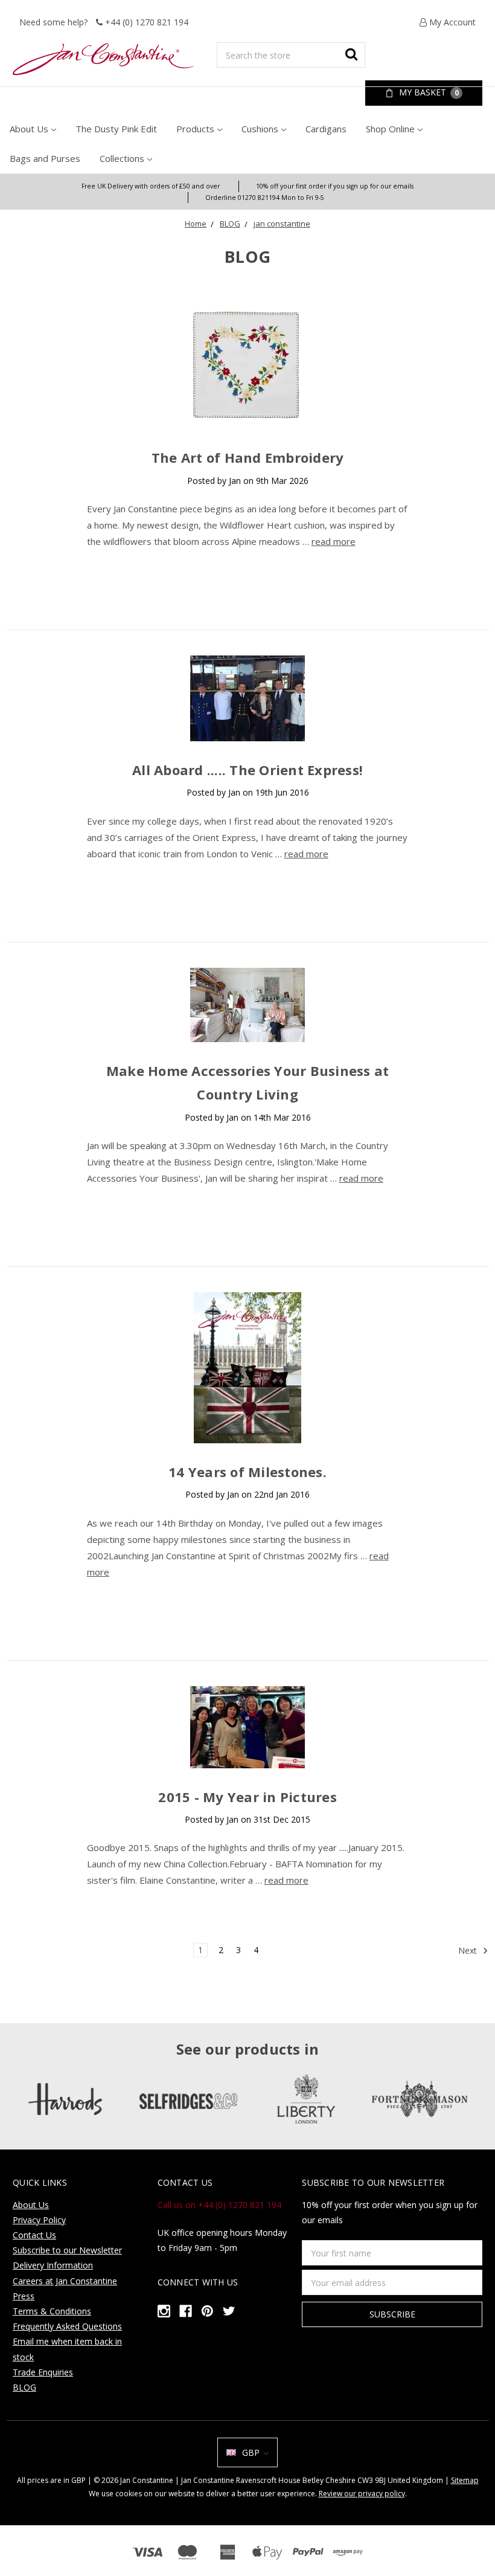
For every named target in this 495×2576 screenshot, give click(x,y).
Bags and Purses (45, 158)
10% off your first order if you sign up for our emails (335, 186)
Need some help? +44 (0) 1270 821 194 (104, 22)
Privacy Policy (39, 2220)
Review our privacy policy (362, 2494)
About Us (29, 129)
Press (24, 2296)
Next (469, 1950)
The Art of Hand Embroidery (248, 457)
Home (196, 224)
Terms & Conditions (52, 2311)
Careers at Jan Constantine (65, 2281)
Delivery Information (53, 2265)
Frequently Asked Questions (67, 2326)
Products (195, 129)
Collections (122, 158)
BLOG (230, 224)
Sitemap (465, 2480)
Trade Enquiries (43, 2372)
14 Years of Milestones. (247, 1472)
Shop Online (390, 129)
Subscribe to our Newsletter (67, 2250)
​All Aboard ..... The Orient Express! (247, 770)
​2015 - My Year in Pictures (247, 1797)
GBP (251, 2452)
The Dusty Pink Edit (116, 129)
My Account (451, 22)
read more (334, 541)
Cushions (260, 129)
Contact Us (34, 2235)
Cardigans (326, 129)
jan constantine (282, 224)
